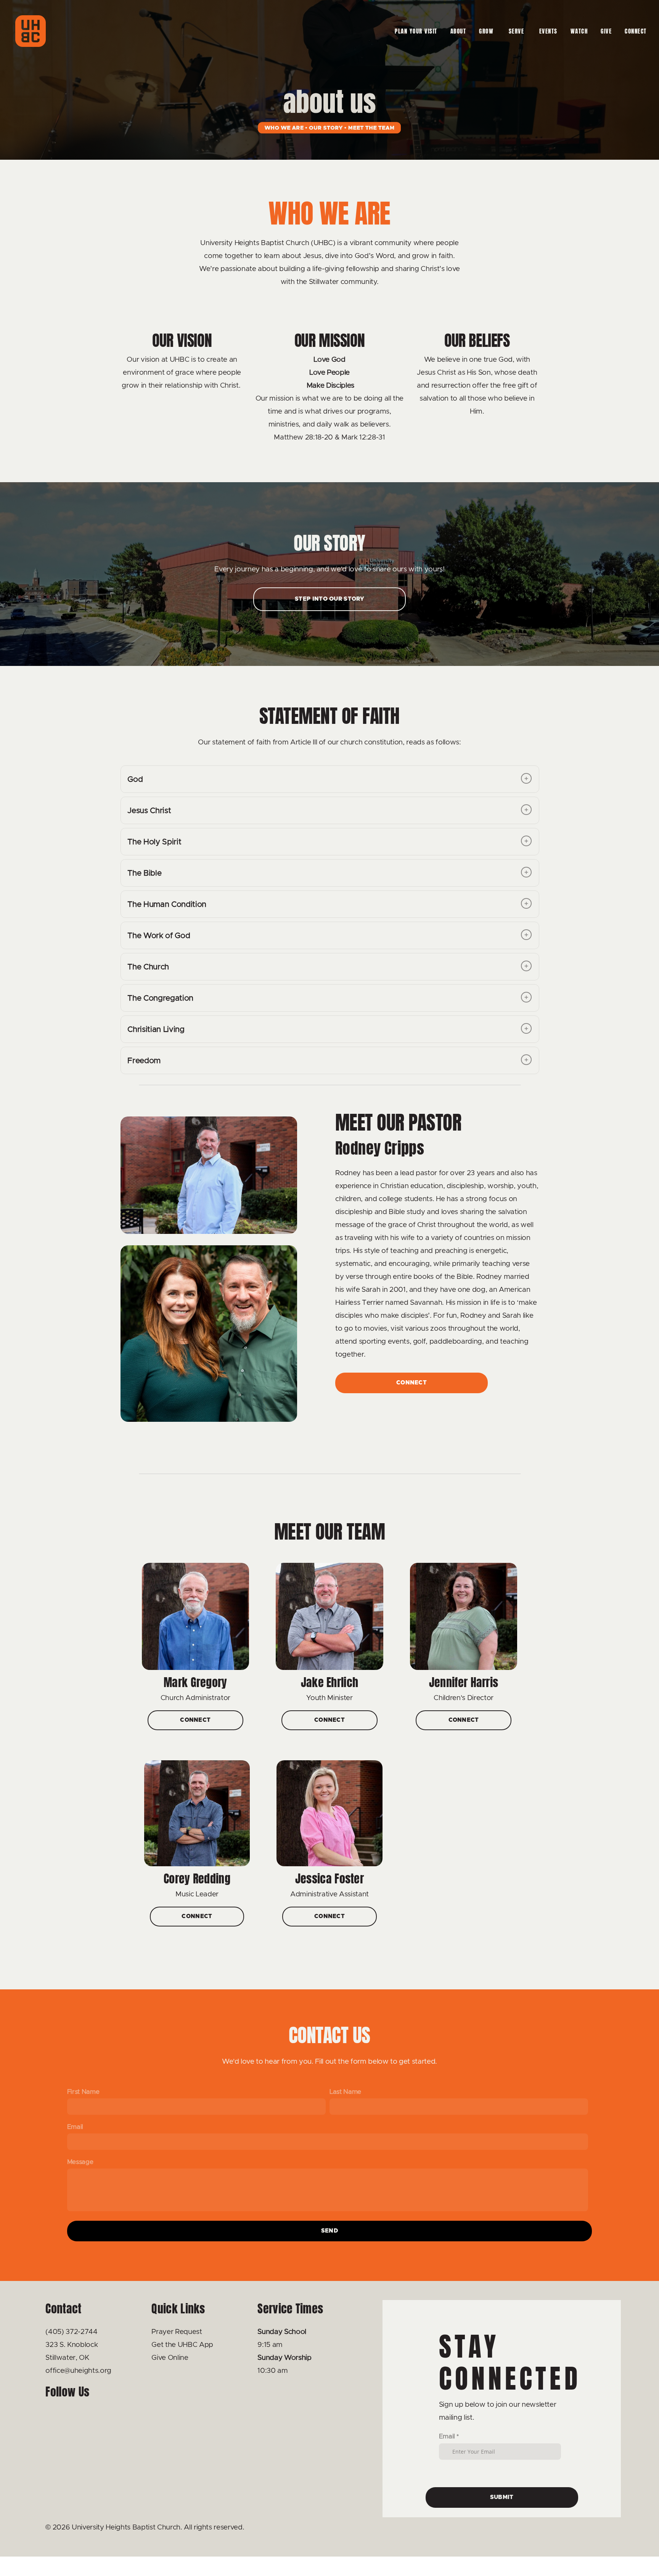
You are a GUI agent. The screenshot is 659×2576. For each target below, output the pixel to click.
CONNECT (637, 31)
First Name (83, 2092)
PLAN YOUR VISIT (416, 31)
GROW (487, 31)
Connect (411, 1383)
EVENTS (548, 31)
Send (329, 2231)
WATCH (579, 31)
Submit (502, 2497)
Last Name (345, 2092)
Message (80, 2162)
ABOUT (458, 31)
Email (75, 2127)
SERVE (518, 31)
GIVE (606, 31)
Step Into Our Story (329, 599)
